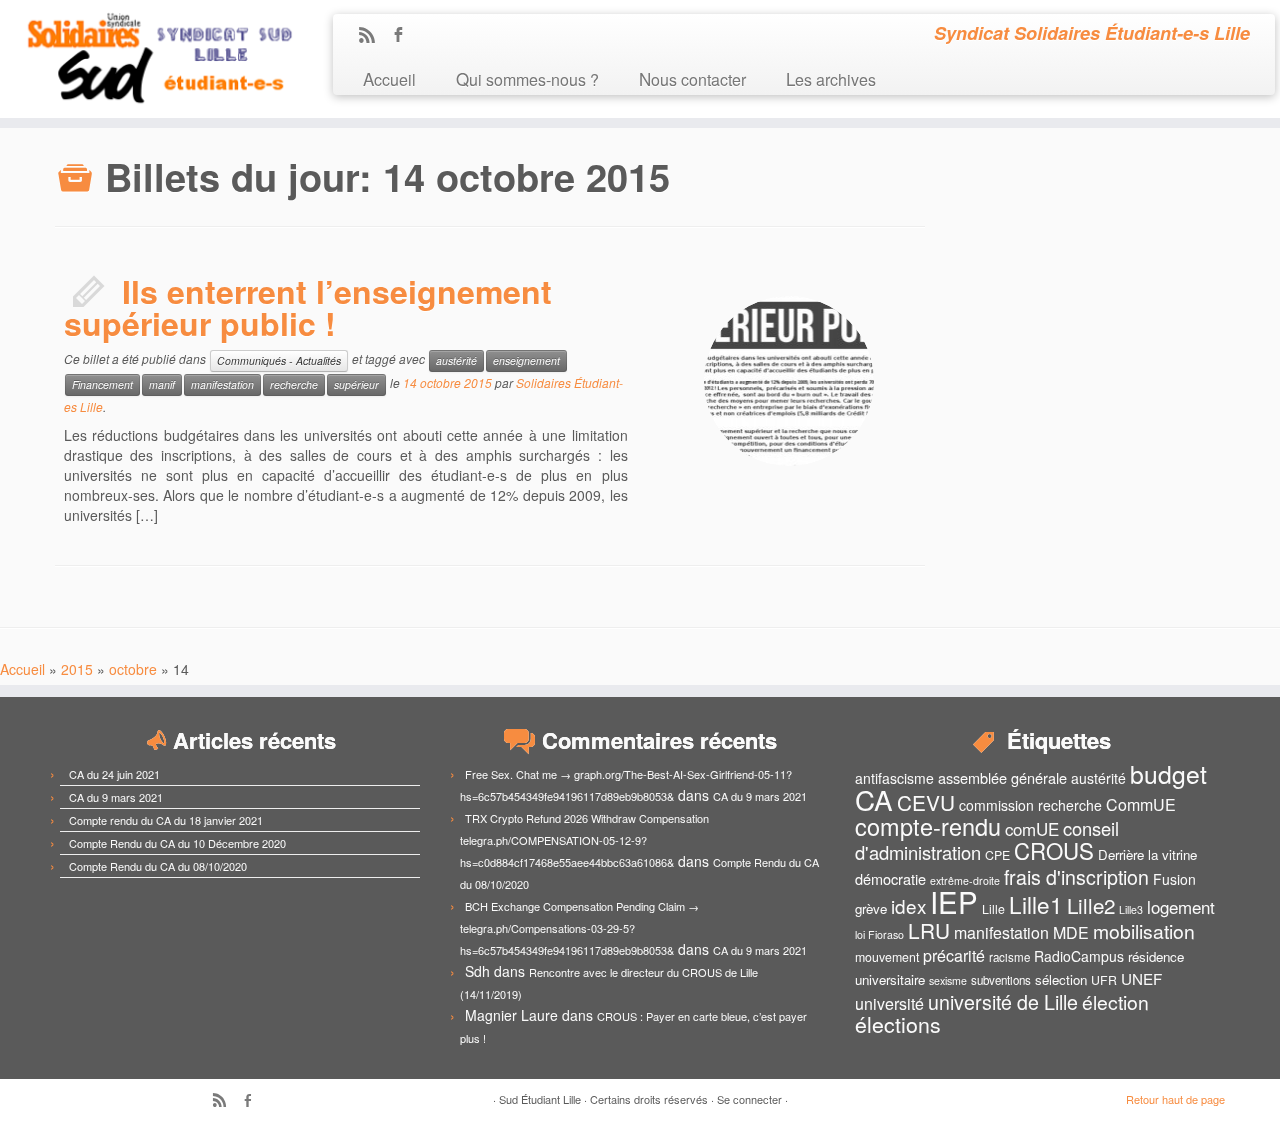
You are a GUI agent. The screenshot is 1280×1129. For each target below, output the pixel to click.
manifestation (222, 384)
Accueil (389, 78)
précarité (954, 955)
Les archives (831, 78)
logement (1181, 907)
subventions (1001, 980)
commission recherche (1030, 805)
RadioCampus (1079, 956)
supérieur (356, 384)
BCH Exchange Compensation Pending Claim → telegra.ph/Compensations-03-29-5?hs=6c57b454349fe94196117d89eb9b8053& (579, 928)
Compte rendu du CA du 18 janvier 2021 (166, 820)
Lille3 (1131, 909)
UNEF (1141, 978)
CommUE (1141, 804)
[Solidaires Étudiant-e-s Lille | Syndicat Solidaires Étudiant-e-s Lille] (147, 59)
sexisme (948, 980)
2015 (77, 669)
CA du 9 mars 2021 (116, 797)
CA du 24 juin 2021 (114, 774)
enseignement (526, 360)
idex (908, 905)
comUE (1032, 829)
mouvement (887, 957)
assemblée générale (1002, 777)
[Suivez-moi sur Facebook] (404, 36)
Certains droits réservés (649, 1099)
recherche (294, 384)
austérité (456, 360)
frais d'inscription (1076, 876)
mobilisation (1144, 931)
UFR (1104, 980)
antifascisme (894, 778)
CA (874, 799)
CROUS (1054, 850)
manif (162, 384)
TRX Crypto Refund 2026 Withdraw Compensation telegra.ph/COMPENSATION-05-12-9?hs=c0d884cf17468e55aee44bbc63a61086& (584, 840)
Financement (102, 384)
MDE (1071, 932)
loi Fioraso (879, 934)
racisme (1009, 957)
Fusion (1174, 879)
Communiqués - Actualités (279, 360)
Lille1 (1036, 904)
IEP (954, 901)
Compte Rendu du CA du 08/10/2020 (158, 866)
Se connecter (749, 1099)
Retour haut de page (1175, 1099)
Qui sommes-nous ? (527, 78)
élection (1115, 1002)
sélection (1061, 979)
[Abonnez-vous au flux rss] (373, 36)
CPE (997, 855)
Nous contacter (692, 78)
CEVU (926, 802)
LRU (929, 930)
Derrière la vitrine (1147, 854)
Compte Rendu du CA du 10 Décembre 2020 (177, 843)
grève (871, 908)
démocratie (890, 878)
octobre (133, 669)
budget (1168, 773)
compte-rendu (928, 826)
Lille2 (1091, 905)
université (889, 1003)
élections (898, 1024)
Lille (993, 909)
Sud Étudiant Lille (540, 1099)
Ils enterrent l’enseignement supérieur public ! (308, 307)
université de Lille (1003, 1001)
